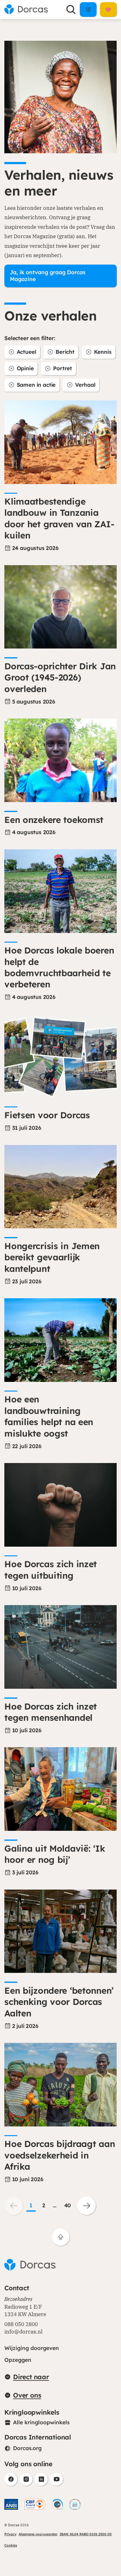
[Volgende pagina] (87, 2206)
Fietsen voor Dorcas (47, 1115)
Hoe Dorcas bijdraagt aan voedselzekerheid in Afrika (60, 2155)
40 (68, 2205)
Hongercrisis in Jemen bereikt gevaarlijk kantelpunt (52, 1257)
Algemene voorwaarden (38, 2534)
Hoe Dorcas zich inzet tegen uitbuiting (51, 1570)
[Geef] (108, 9)
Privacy (10, 2534)
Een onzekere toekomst (54, 820)
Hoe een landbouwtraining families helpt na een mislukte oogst (49, 1416)
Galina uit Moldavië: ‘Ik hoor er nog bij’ (55, 1854)
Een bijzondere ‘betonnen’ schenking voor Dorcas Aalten (59, 2002)
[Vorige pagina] (14, 2206)
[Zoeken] (71, 10)
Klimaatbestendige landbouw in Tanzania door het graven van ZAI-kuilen (59, 518)
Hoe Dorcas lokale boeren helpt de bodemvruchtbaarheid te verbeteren (59, 967)
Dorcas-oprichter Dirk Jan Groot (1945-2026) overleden (60, 677)
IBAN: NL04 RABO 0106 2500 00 (86, 2534)
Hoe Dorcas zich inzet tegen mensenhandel (51, 1712)
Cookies (11, 2545)
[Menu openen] (88, 9)
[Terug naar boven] (61, 2237)
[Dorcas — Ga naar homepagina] (26, 9)
